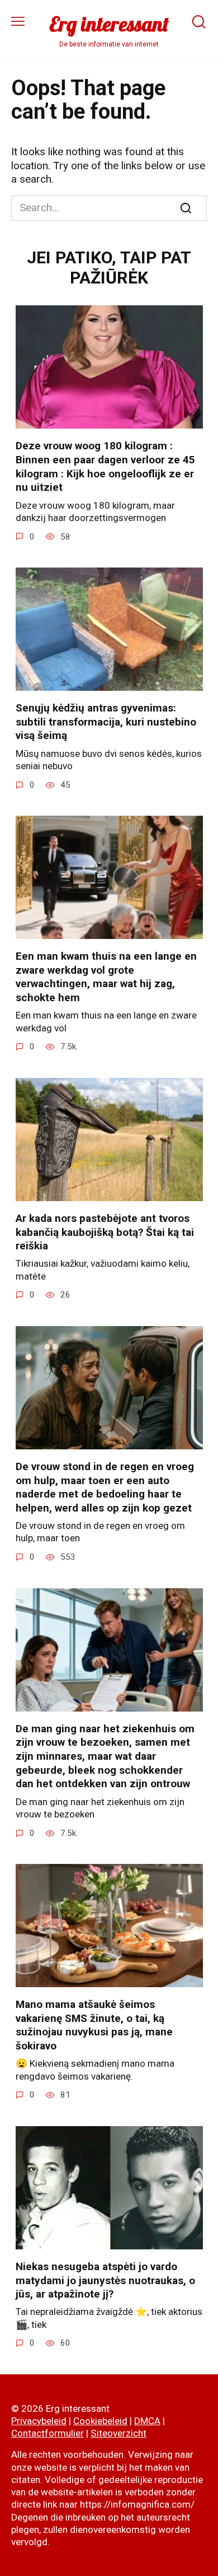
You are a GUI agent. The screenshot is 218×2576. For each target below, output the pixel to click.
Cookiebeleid (100, 2421)
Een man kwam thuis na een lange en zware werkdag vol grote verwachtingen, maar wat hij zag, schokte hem (106, 977)
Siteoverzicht (119, 2433)
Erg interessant (109, 24)
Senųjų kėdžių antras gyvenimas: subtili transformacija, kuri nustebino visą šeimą (106, 722)
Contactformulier (48, 2433)
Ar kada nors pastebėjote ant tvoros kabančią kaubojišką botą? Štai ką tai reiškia (105, 1232)
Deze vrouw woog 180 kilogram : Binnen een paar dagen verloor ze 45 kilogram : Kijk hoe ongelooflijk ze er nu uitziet (105, 466)
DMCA (147, 2421)
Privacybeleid (39, 2421)
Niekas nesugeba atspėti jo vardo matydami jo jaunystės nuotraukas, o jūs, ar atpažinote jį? (105, 2280)
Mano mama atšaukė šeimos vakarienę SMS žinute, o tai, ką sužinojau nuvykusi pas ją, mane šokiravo (94, 2025)
